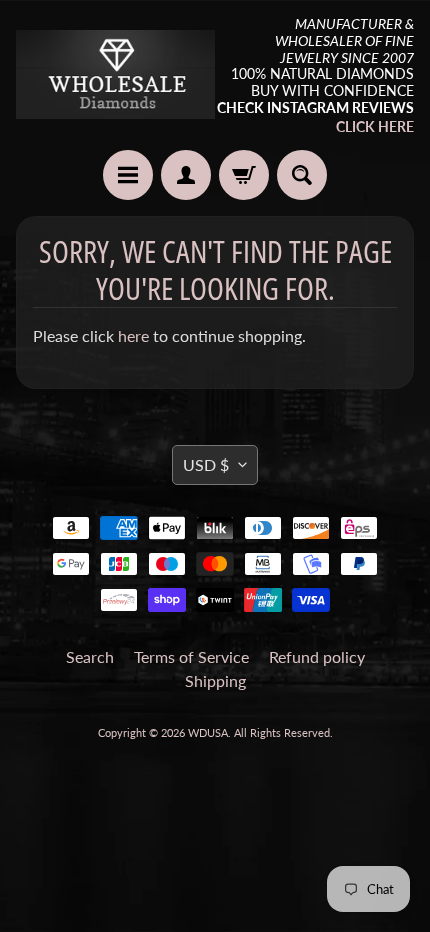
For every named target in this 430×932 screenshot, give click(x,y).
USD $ (206, 464)
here (133, 335)
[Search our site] (302, 175)
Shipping (215, 680)
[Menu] (128, 175)
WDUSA (208, 732)
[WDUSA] (115, 74)
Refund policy (317, 656)
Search (90, 656)
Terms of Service (191, 656)
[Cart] (244, 175)
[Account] (186, 175)
